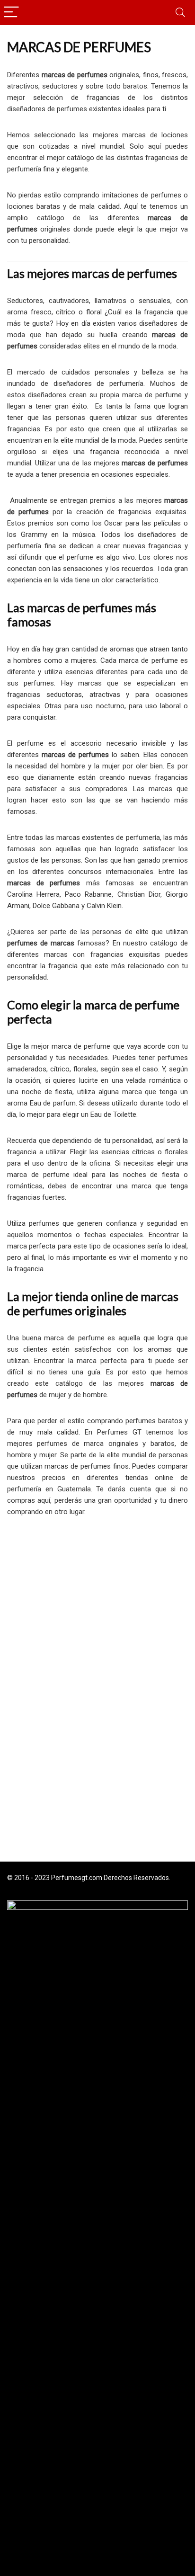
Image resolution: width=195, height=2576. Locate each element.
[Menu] (11, 13)
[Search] (180, 13)
